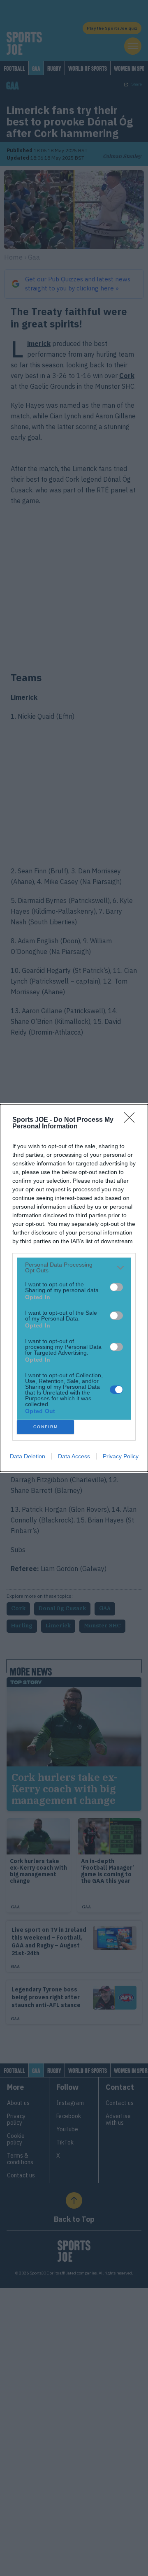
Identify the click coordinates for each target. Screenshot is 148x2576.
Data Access (74, 1456)
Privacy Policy (121, 1456)
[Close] (132, 1120)
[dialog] (74, 1288)
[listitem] (74, 1267)
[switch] (116, 1287)
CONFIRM (46, 1427)
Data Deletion (28, 1456)
